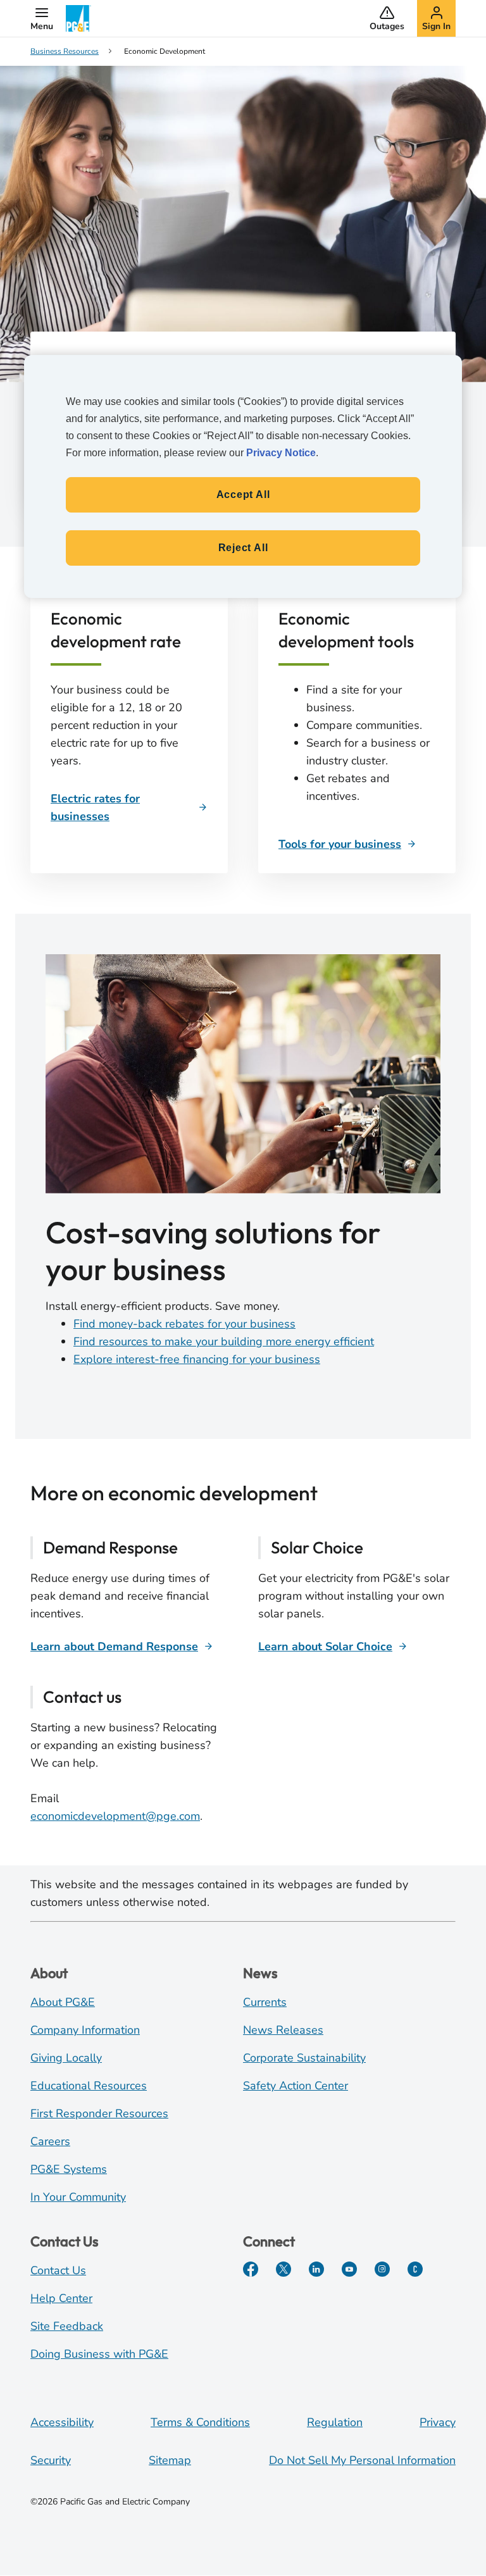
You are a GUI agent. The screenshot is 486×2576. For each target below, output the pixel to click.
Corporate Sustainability (304, 2058)
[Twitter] (283, 2269)
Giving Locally (66, 2058)
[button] (42, 18)
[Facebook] (251, 2269)
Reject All (243, 548)
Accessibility (62, 2422)
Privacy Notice (281, 453)
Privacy (438, 2422)
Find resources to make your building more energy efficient (224, 1341)
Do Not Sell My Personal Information (362, 2460)
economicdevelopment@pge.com (115, 1816)
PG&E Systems (69, 2169)
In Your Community (78, 2197)
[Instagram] (382, 2269)
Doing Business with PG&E (99, 2354)
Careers (50, 2141)
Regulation (335, 2422)
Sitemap (170, 2460)
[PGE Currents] (415, 2269)
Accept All (243, 495)
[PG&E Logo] (78, 18)
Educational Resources (89, 2086)
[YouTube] (349, 2269)
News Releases (283, 2030)
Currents (265, 2002)
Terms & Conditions (200, 2422)
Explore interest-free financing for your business (197, 1359)
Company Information (85, 2030)
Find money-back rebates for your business (184, 1324)
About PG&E (63, 2002)
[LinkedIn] (316, 2269)
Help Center (61, 2298)
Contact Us (58, 2270)
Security (51, 2460)
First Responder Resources (99, 2113)
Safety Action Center (296, 2086)
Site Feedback (67, 2326)
